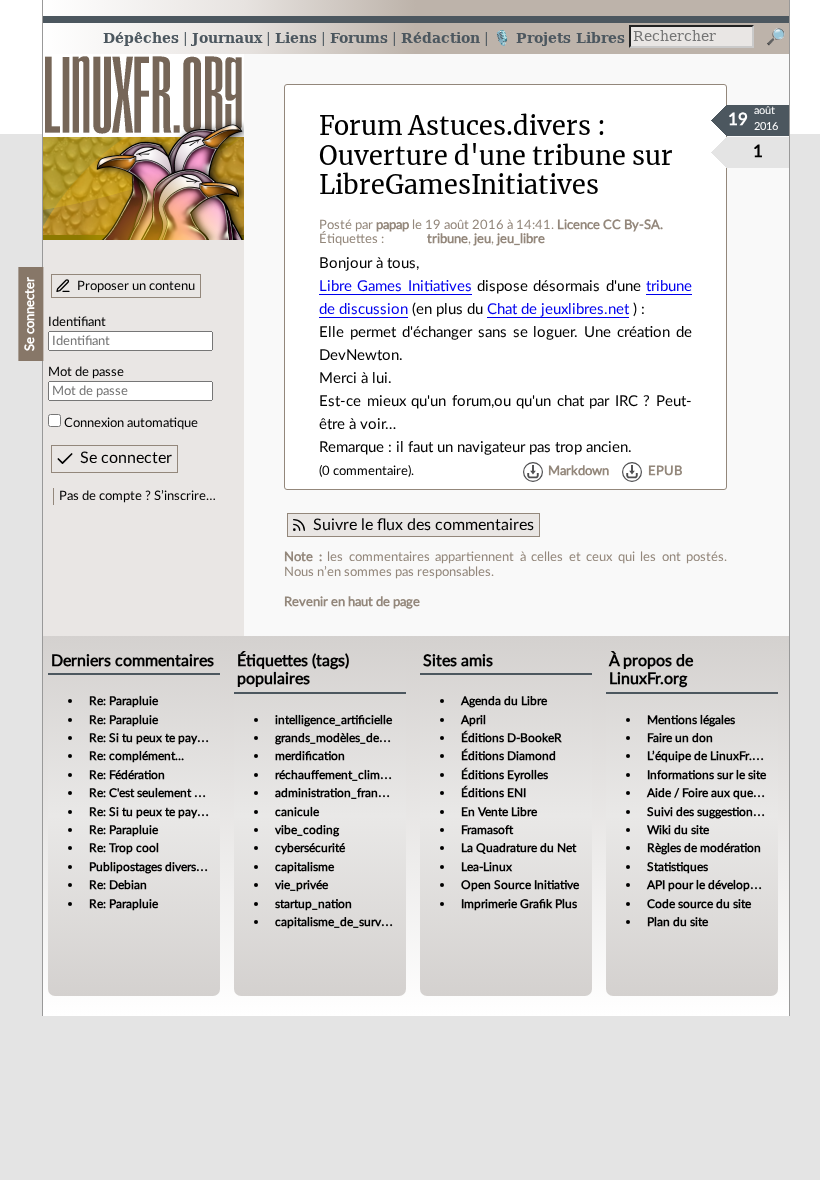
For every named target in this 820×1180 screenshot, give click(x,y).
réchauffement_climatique (344, 775)
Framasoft (487, 830)
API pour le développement (718, 885)
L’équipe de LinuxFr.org (708, 756)
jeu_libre (521, 239)
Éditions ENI (493, 793)
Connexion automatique (131, 423)
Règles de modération (704, 848)
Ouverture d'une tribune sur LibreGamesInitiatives (496, 170)
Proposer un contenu (136, 286)
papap (392, 225)
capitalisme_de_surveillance (348, 922)
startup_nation (313, 904)
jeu (482, 239)
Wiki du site (678, 830)
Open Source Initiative (520, 885)
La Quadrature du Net (518, 848)
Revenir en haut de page (352, 602)
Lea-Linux (486, 867)
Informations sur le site (706, 775)
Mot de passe (86, 372)
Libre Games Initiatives (395, 286)
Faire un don (680, 738)
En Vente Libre (499, 812)
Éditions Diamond (508, 756)
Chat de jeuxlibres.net (558, 309)
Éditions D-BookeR (511, 738)
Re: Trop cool (124, 848)
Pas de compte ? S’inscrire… (137, 496)
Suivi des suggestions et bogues (729, 812)
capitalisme (304, 867)
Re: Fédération (127, 775)
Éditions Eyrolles (504, 775)
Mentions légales (691, 720)
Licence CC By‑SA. (610, 225)
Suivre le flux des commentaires (423, 525)
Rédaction (440, 37)
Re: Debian (118, 885)
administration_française (339, 793)
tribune (447, 239)
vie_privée (301, 885)
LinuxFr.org (143, 137)
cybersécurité (310, 848)
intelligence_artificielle (333, 720)
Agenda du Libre (504, 701)
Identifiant (77, 322)
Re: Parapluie (123, 701)
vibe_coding (307, 830)
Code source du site (699, 904)
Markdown (578, 471)
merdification (310, 756)
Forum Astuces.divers (455, 126)
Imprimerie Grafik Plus (519, 904)
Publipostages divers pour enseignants (189, 867)
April (473, 720)
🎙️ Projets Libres (559, 37)
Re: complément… (136, 756)
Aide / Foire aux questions (715, 793)
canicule (297, 812)
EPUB (665, 471)
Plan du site (677, 922)
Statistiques (677, 867)
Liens (296, 37)
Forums (359, 37)
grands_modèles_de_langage (350, 738)
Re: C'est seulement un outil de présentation (204, 793)
